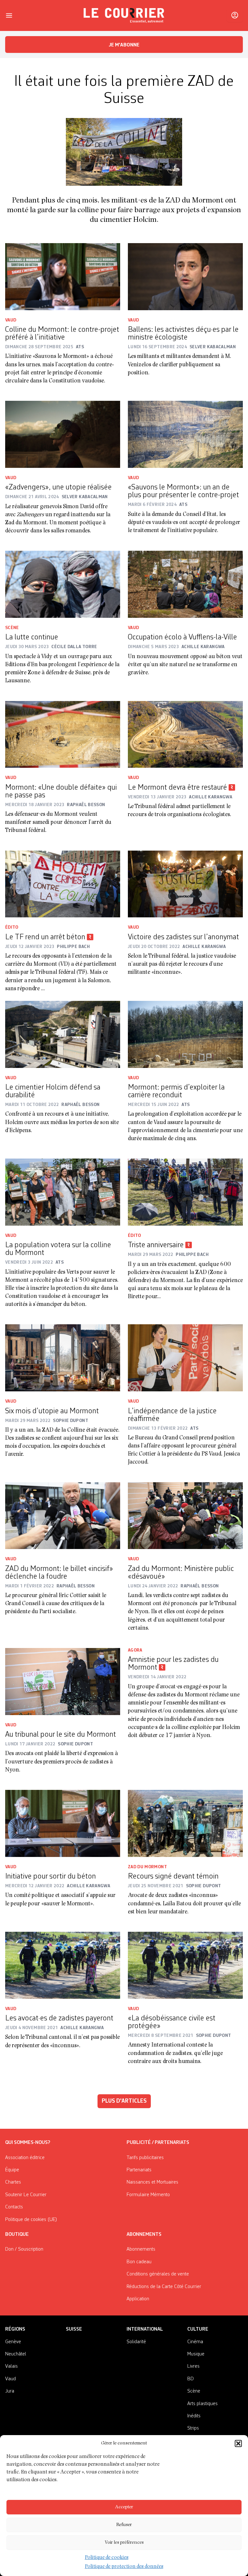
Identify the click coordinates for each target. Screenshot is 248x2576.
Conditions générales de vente (158, 2274)
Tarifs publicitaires (145, 2158)
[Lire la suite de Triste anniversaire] (185, 1192)
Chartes (13, 2182)
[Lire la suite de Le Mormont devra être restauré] (185, 735)
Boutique (17, 2235)
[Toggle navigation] (9, 15)
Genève (13, 2342)
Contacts (14, 2207)
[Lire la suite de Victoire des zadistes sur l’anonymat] (185, 884)
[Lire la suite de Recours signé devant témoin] (185, 1823)
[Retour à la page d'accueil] (124, 15)
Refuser (124, 2525)
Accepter (124, 2507)
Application (138, 2299)
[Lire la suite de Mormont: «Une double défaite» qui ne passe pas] (63, 735)
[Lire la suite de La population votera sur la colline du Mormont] (63, 1192)
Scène (12, 628)
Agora (135, 1650)
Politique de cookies (107, 2558)
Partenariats (139, 2170)
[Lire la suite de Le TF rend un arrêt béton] (63, 884)
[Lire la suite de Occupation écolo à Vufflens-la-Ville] (185, 584)
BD (191, 2379)
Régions (15, 2329)
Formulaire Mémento (148, 2195)
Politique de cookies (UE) (31, 2220)
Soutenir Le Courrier (26, 2195)
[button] (238, 2443)
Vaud (11, 320)
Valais (11, 2366)
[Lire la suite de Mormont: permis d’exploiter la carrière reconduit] (185, 1034)
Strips (193, 2428)
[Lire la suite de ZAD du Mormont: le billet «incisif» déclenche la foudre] (63, 1516)
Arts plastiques (202, 2404)
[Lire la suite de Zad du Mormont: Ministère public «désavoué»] (185, 1516)
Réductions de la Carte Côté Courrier (164, 2287)
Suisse (74, 2329)
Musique (196, 2354)
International (145, 2329)
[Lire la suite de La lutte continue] (63, 584)
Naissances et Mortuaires (152, 2182)
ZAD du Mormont (147, 1867)
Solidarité (136, 2342)
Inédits (194, 2416)
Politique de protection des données (124, 2567)
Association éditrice (25, 2158)
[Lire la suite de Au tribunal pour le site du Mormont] (63, 1682)
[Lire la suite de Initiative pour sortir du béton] (63, 1823)
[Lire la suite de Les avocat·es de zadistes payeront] (63, 1965)
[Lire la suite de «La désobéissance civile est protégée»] (185, 1965)
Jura (10, 2391)
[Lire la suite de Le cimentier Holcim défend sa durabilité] (63, 1034)
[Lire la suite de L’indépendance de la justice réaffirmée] (185, 1358)
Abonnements (141, 2249)
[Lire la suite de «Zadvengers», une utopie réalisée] (63, 434)
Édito (12, 927)
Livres (193, 2366)
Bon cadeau (139, 2262)
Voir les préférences (124, 2543)
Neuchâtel (16, 2354)
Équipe (12, 2170)
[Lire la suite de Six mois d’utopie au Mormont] (63, 1358)
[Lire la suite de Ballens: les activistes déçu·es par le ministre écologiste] (185, 277)
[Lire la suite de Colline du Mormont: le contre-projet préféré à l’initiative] (63, 277)
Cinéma (195, 2342)
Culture (198, 2329)
